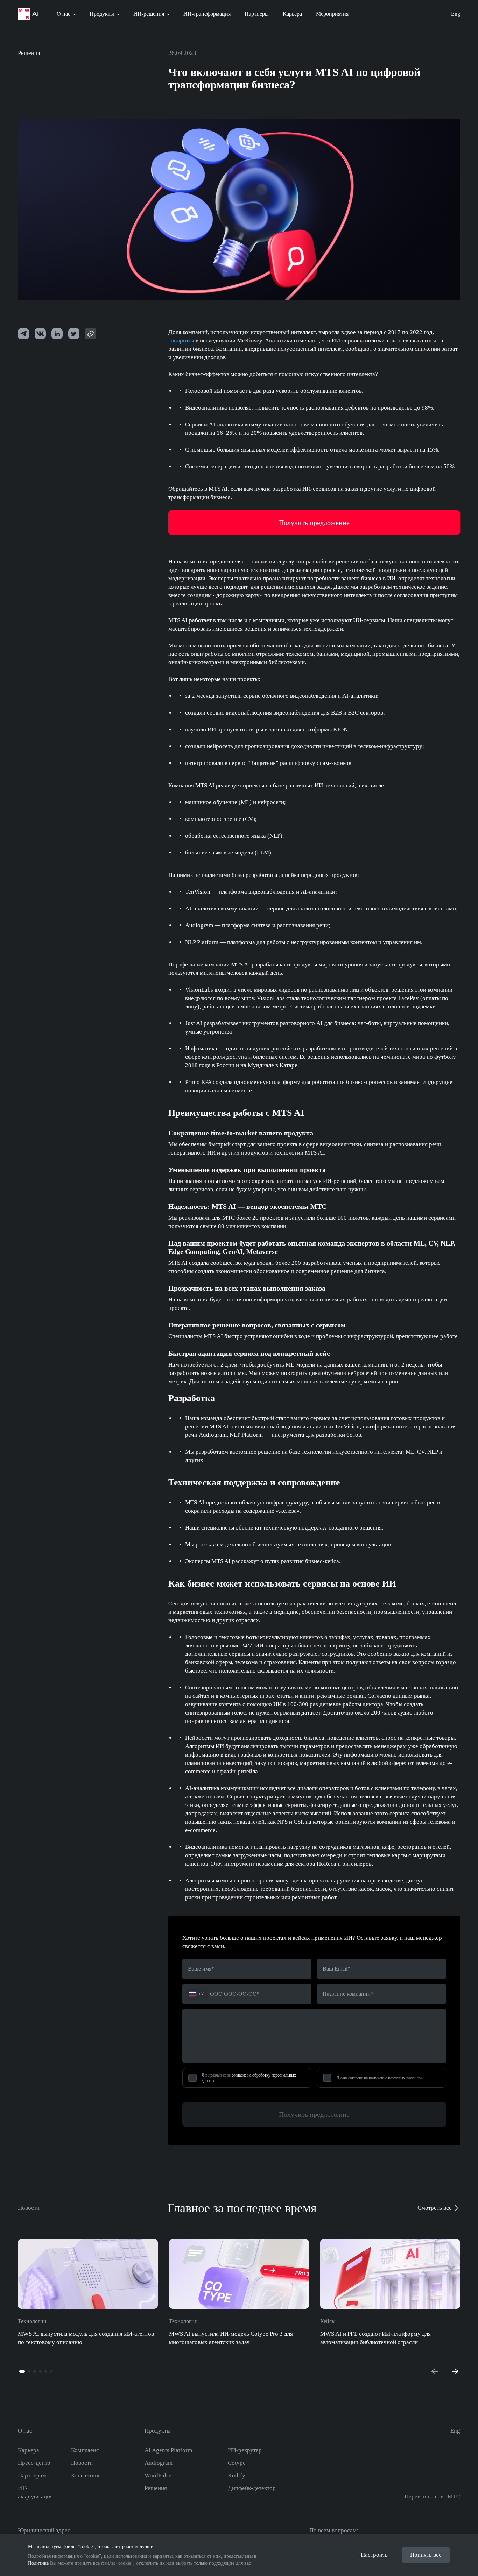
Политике (38, 2563)
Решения (29, 53)
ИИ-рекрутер (245, 2450)
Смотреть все (435, 2208)
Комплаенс (85, 2450)
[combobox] (197, 1994)
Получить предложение (314, 2114)
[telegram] (23, 334)
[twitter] (57, 334)
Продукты (157, 2431)
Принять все (426, 2555)
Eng (456, 14)
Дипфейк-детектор (252, 2488)
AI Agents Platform (168, 2450)
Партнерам (32, 2475)
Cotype (237, 2463)
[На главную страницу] (28, 14)
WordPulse (158, 2475)
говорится (181, 340)
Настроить (374, 2555)
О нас (25, 2431)
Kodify (237, 2475)
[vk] (40, 334)
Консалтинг (86, 2475)
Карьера (29, 2450)
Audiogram (159, 2463)
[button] (22, 2371)
